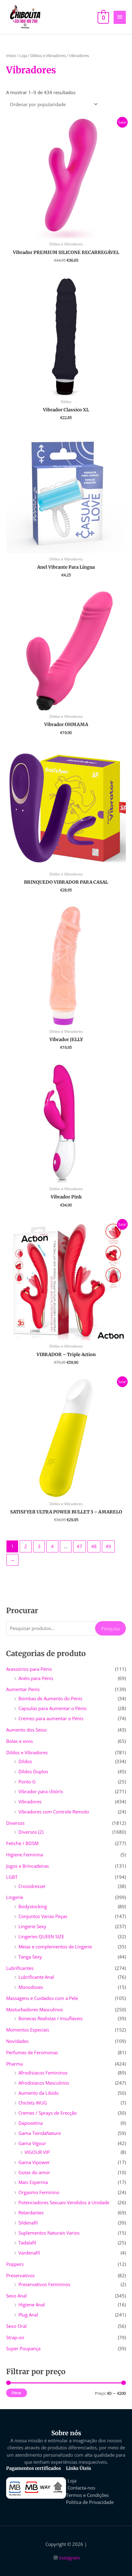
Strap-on (15, 2337)
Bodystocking (33, 1906)
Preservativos (20, 2275)
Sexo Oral (16, 2326)
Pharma (14, 2064)
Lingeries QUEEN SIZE (41, 1936)
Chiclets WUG (33, 2103)
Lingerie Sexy (32, 1926)
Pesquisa (111, 1628)
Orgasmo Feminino (39, 2192)
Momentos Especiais (28, 2030)
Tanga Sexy (30, 1957)
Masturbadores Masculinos (35, 2009)
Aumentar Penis (23, 1689)
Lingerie (15, 1897)
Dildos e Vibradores (27, 1752)
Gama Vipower (34, 2162)
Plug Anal (28, 2315)
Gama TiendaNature (40, 2133)
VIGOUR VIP (37, 2152)
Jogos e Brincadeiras (27, 1866)
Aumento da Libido (39, 2093)
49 (108, 1546)
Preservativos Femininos (44, 2284)
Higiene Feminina (25, 1855)
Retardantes (31, 2213)
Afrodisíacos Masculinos (44, 2083)
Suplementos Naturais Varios (49, 2233)
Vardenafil (29, 2253)
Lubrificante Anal (36, 1977)
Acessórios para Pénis (29, 1669)
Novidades (17, 2041)
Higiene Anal (32, 2305)
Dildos (25, 1761)
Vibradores (30, 1801)
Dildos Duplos (33, 1771)
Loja (23, 56)
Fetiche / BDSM (22, 1843)
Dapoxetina (31, 2123)
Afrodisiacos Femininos (43, 2073)
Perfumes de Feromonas (32, 2052)
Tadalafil (27, 2243)
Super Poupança (23, 2348)
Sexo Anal (16, 2296)
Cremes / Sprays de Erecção (48, 2113)
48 (94, 1546)
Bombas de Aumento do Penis (50, 1698)
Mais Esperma (33, 2182)
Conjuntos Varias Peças (43, 1916)
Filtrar (17, 2393)
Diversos (15, 1823)
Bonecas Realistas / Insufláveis (50, 2018)
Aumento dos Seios (26, 1730)
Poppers (15, 2264)
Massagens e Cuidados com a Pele (42, 1998)
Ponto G (27, 1782)
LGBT (12, 1877)
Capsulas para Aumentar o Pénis (52, 1708)
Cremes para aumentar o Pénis (51, 1718)
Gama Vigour (32, 2143)
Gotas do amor (34, 2172)
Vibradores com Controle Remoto (54, 1812)
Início (11, 56)
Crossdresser (32, 1886)
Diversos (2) (31, 1832)
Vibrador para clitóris (41, 1791)
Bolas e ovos (19, 1741)
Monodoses (31, 1987)
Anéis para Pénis (36, 1678)
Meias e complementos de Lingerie (55, 1947)
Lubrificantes (20, 1968)
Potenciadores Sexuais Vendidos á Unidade (64, 2202)
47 (80, 1546)
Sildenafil (28, 2223)
